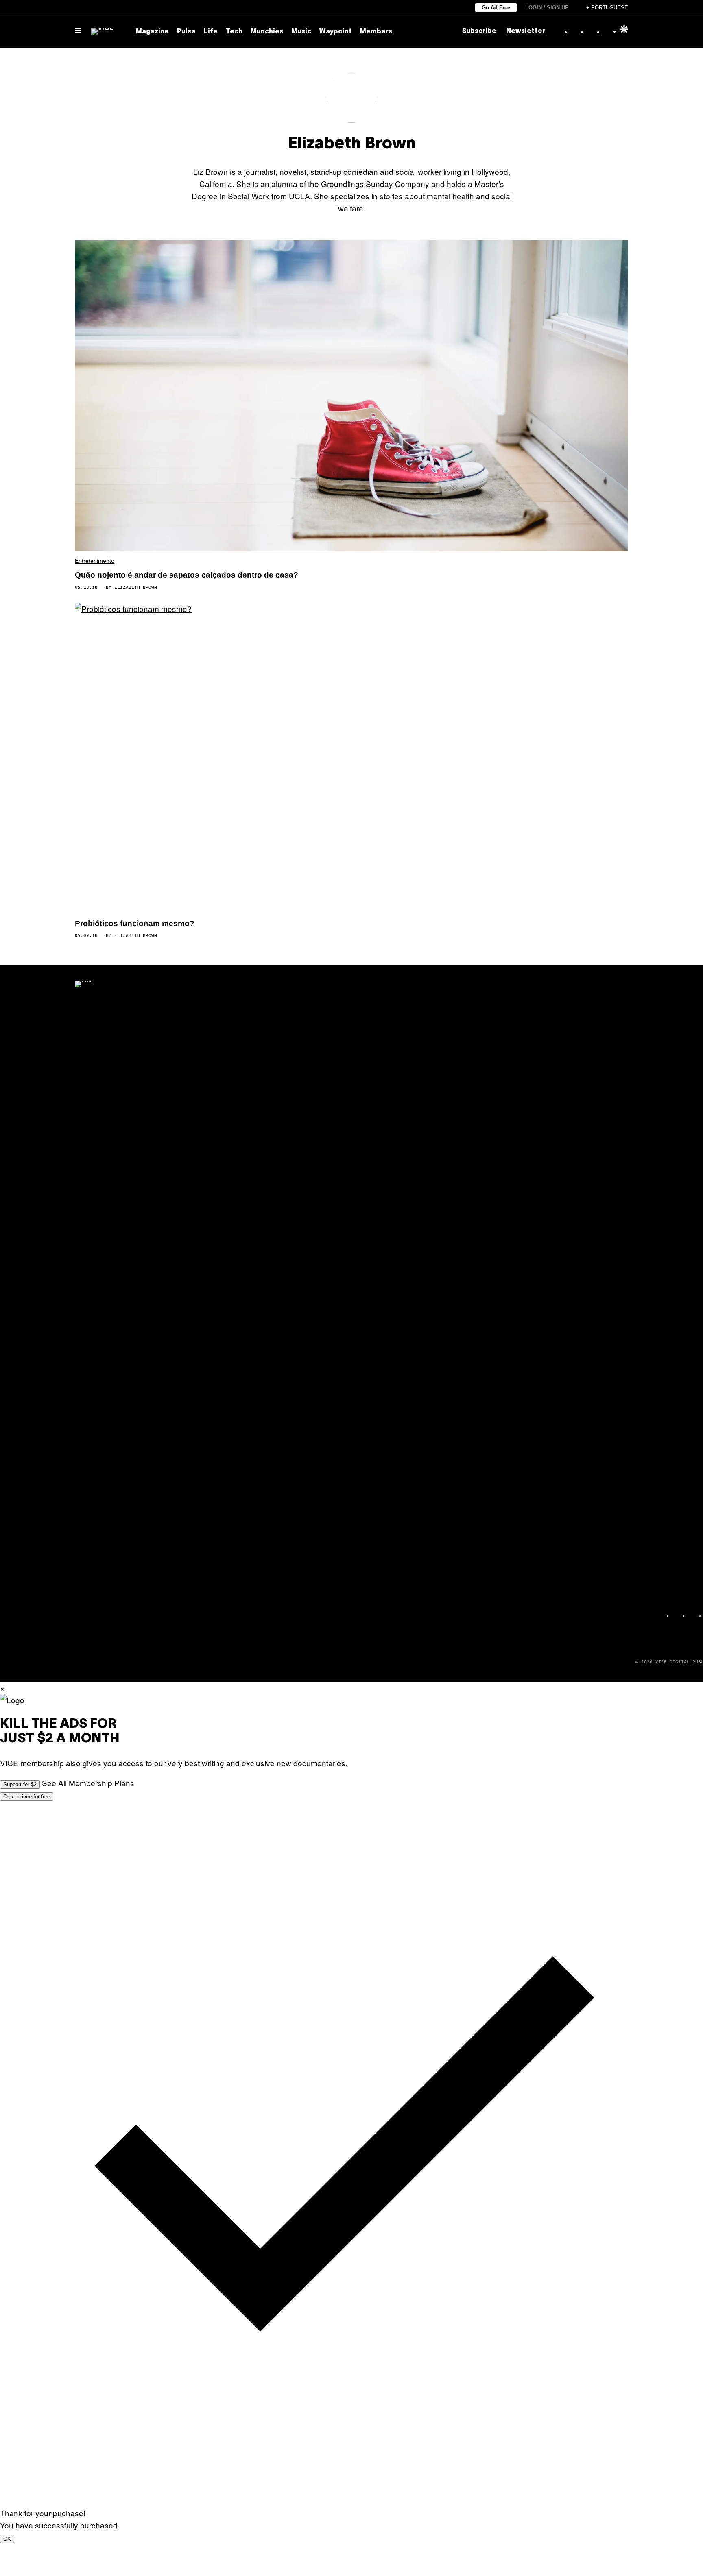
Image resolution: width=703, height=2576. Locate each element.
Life (211, 32)
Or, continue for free (27, 1797)
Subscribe (479, 31)
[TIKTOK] (693, 1616)
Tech (234, 32)
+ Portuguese (607, 8)
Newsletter (526, 31)
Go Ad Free (496, 8)
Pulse (186, 32)
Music (301, 32)
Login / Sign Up (547, 8)
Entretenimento (95, 561)
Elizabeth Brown (136, 587)
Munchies (267, 32)
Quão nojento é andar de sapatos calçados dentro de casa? (187, 575)
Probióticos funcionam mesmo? (135, 923)
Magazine (152, 32)
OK (7, 2539)
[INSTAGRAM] (677, 1616)
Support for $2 (20, 1784)
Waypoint (336, 32)
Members (376, 32)
